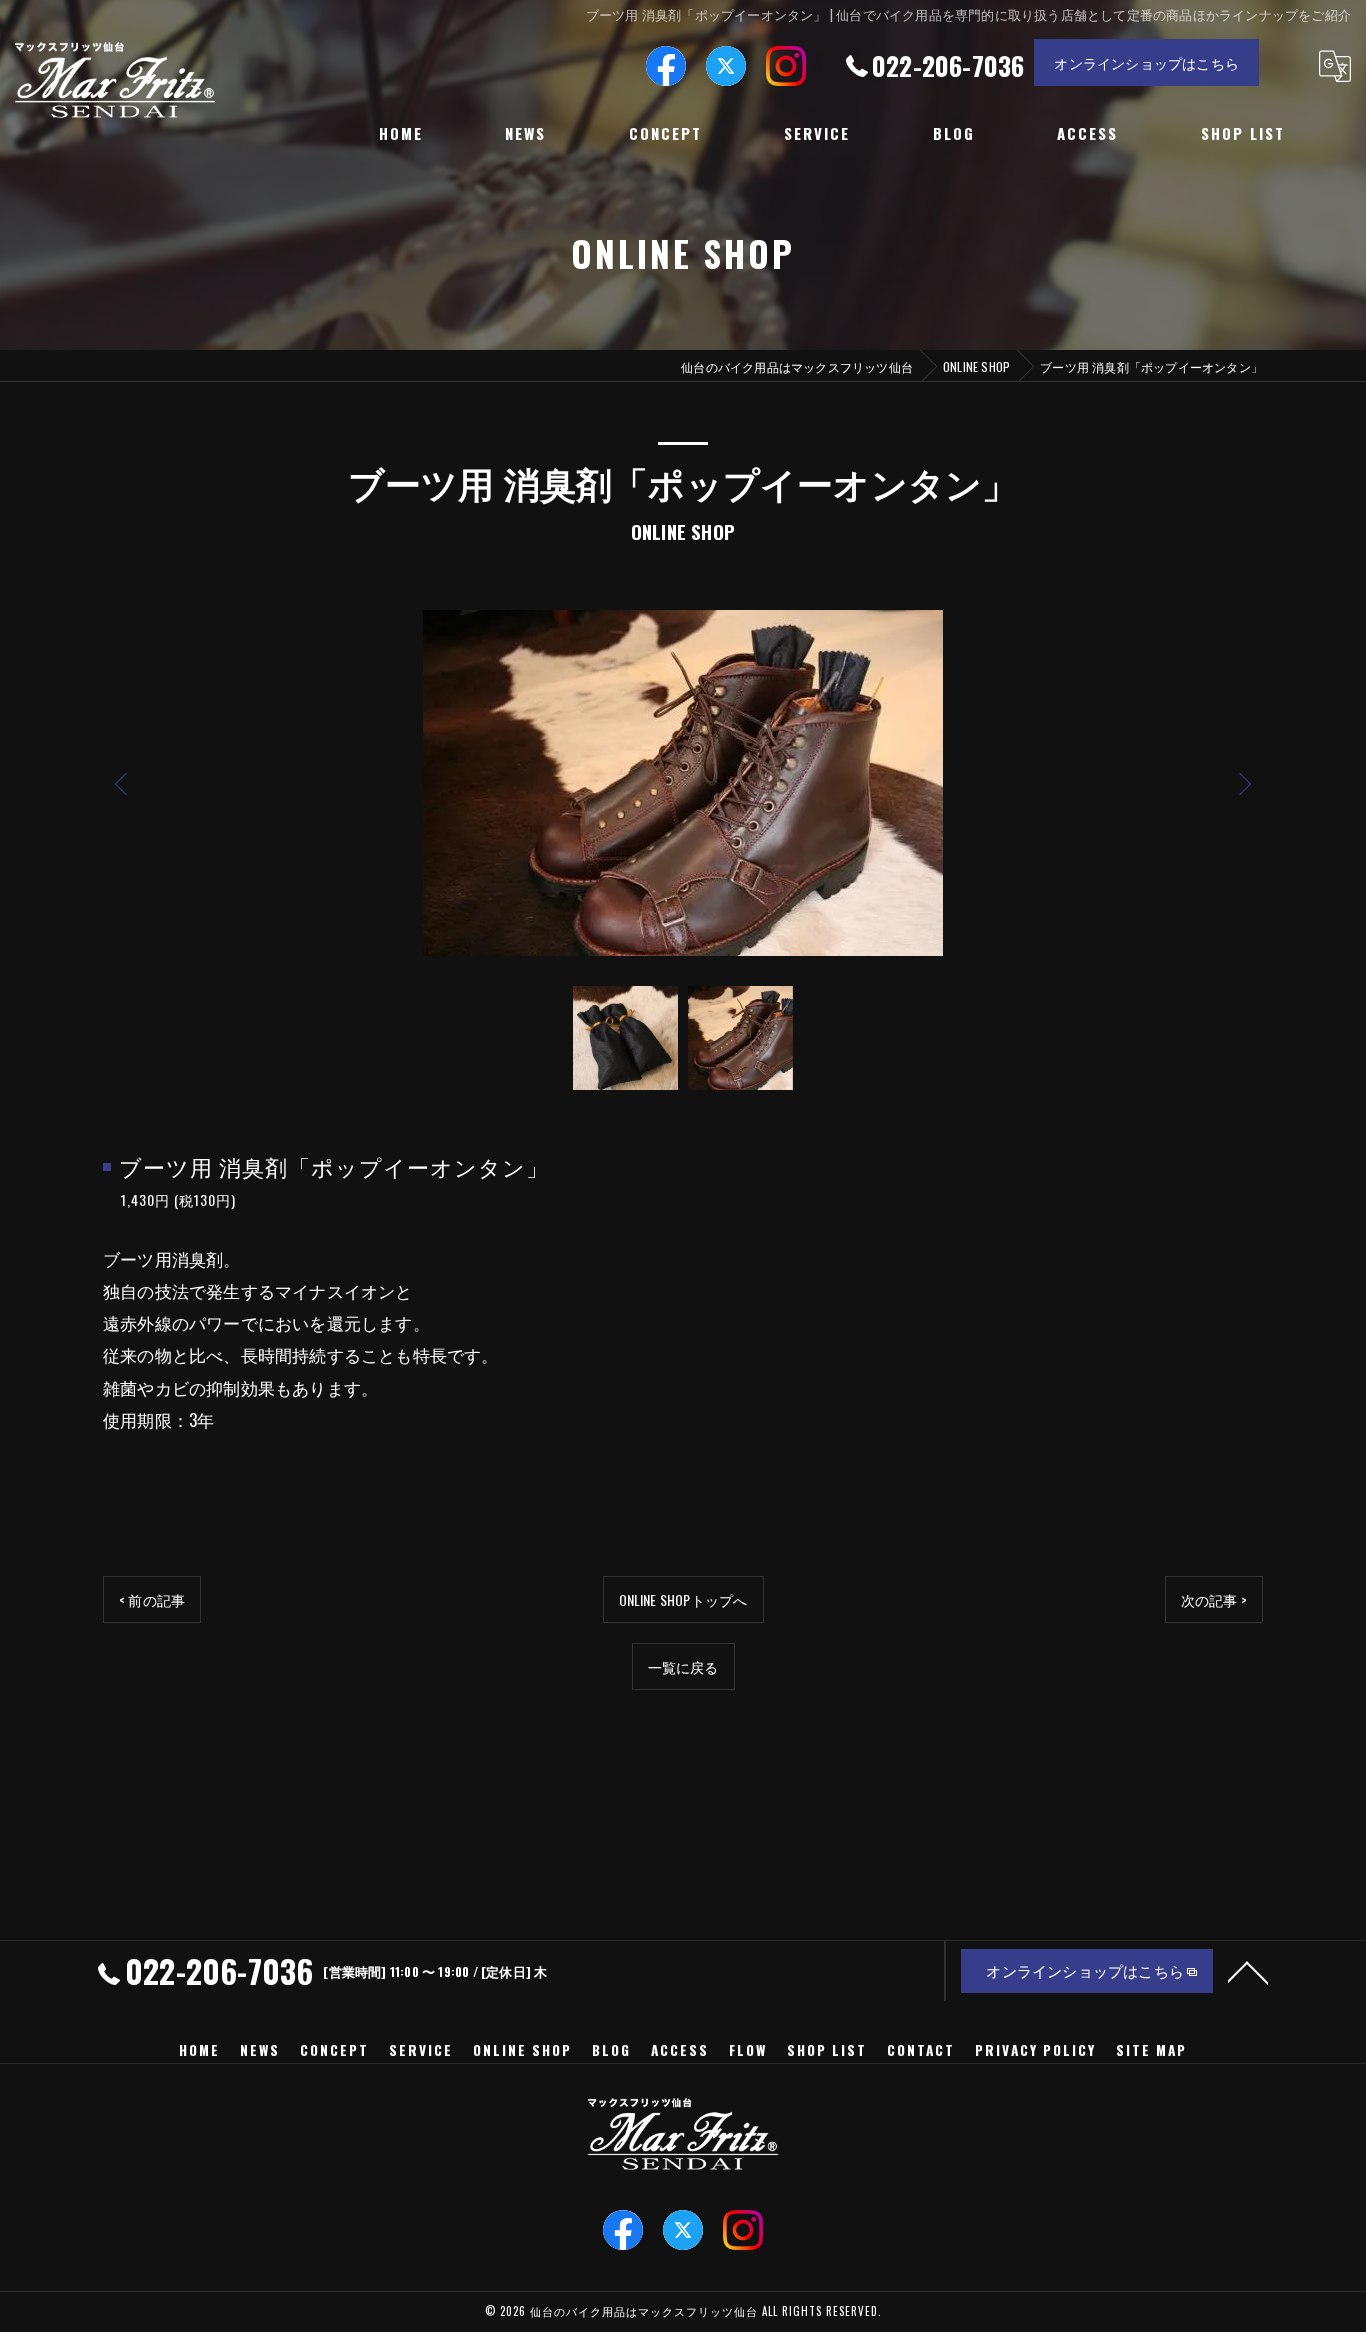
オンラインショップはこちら (1146, 62)
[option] (683, 783)
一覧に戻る (683, 1666)
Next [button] (1243, 783)
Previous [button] (123, 783)
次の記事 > (1214, 1599)
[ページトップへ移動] (1248, 1971)
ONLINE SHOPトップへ (683, 1599)
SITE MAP (1151, 2050)
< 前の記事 (152, 1599)
